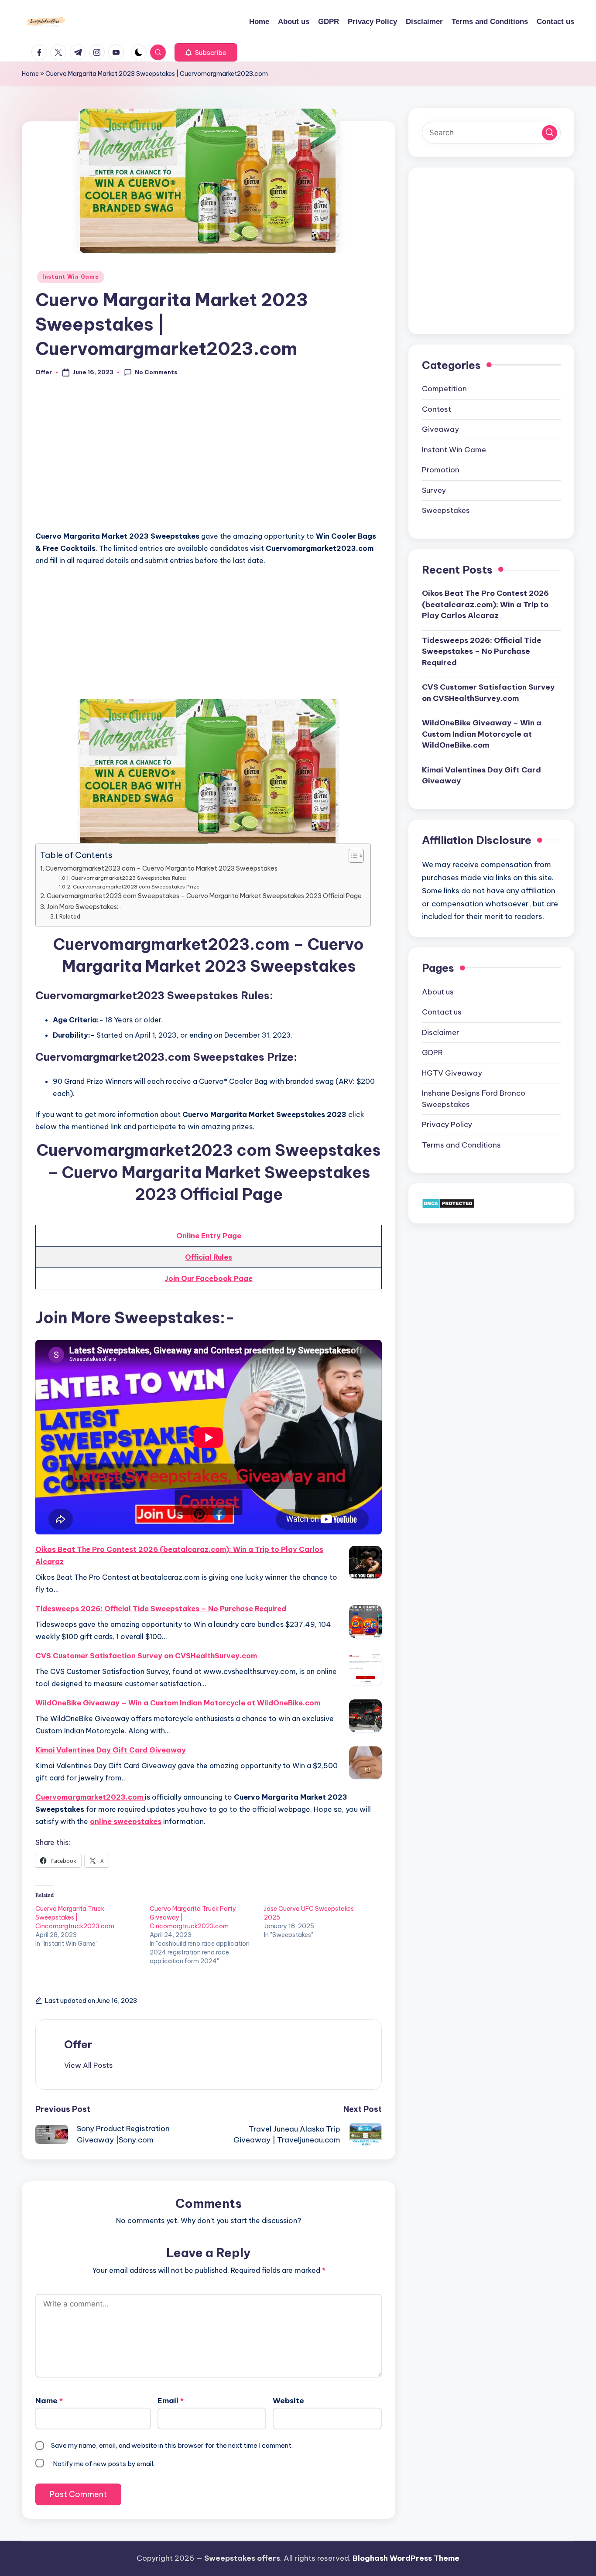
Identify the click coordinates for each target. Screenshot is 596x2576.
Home (30, 74)
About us (438, 991)
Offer (78, 2044)
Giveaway (440, 429)
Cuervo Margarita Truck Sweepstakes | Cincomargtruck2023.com (75, 1917)
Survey (434, 490)
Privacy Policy (447, 1124)
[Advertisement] (209, 459)
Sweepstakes (446, 510)
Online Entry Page (209, 1236)
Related (70, 916)
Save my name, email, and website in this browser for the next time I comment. (172, 2445)
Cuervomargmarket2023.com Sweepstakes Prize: (137, 887)
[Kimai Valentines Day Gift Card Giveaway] (365, 1763)
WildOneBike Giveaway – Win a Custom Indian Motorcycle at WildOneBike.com (178, 1703)
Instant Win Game (71, 277)
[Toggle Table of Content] (352, 856)
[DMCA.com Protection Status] (448, 1203)
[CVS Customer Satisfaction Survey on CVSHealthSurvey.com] (365, 1669)
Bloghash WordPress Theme (406, 2558)
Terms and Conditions (461, 1145)
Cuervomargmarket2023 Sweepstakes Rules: (128, 878)
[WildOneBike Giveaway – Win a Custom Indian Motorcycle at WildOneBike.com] (365, 1716)
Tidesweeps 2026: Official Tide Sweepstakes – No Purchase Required (161, 1609)
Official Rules (209, 1257)
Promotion (441, 469)
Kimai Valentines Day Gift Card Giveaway (111, 1750)
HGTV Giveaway (452, 1073)
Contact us (442, 1011)
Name (49, 2401)
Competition (444, 388)
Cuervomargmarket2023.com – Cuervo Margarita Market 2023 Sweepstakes (161, 868)
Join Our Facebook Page (209, 1278)
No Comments (156, 372)
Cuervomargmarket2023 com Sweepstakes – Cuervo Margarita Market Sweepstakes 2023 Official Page (204, 896)
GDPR (432, 1052)
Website (288, 2401)
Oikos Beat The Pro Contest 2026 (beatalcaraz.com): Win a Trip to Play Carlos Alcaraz (179, 1555)
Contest (437, 409)
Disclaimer (441, 1032)
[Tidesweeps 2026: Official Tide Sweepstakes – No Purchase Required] (365, 1621)
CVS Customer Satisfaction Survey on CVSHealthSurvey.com (146, 1656)
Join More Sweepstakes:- (84, 907)
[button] (206, 52)
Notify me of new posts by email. (104, 2464)
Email (171, 2401)
